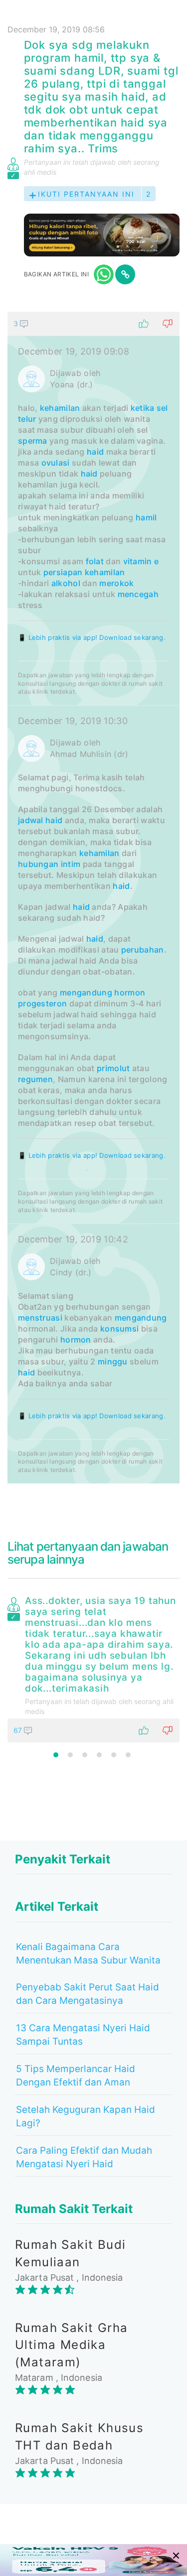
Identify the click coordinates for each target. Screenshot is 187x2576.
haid (95, 452)
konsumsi (119, 1329)
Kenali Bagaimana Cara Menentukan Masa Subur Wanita (88, 1954)
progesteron (42, 1003)
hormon (130, 992)
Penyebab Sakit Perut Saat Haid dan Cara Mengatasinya (88, 1994)
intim (71, 864)
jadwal (31, 820)
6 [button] (128, 1755)
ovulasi (56, 463)
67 (19, 1730)
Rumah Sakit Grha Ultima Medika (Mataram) (71, 2345)
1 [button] (56, 1755)
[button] (93, 324)
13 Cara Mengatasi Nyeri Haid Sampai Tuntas (83, 2035)
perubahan (143, 950)
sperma (33, 441)
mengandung (86, 992)
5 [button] (114, 1755)
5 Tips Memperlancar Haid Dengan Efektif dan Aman (76, 2076)
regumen (35, 1079)
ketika (143, 408)
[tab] (93, 898)
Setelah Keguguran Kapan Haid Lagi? (86, 2116)
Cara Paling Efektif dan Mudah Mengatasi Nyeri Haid (84, 2157)
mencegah (138, 594)
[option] (93, 1667)
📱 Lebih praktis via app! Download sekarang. (92, 637)
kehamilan (60, 408)
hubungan (38, 864)
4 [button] (99, 1755)
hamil (146, 517)
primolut (113, 1068)
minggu (113, 1361)
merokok (116, 583)
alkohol (66, 583)
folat (95, 561)
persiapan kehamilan (84, 572)
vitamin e (141, 561)
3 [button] (85, 1755)
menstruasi (40, 1318)
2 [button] (70, 1755)
